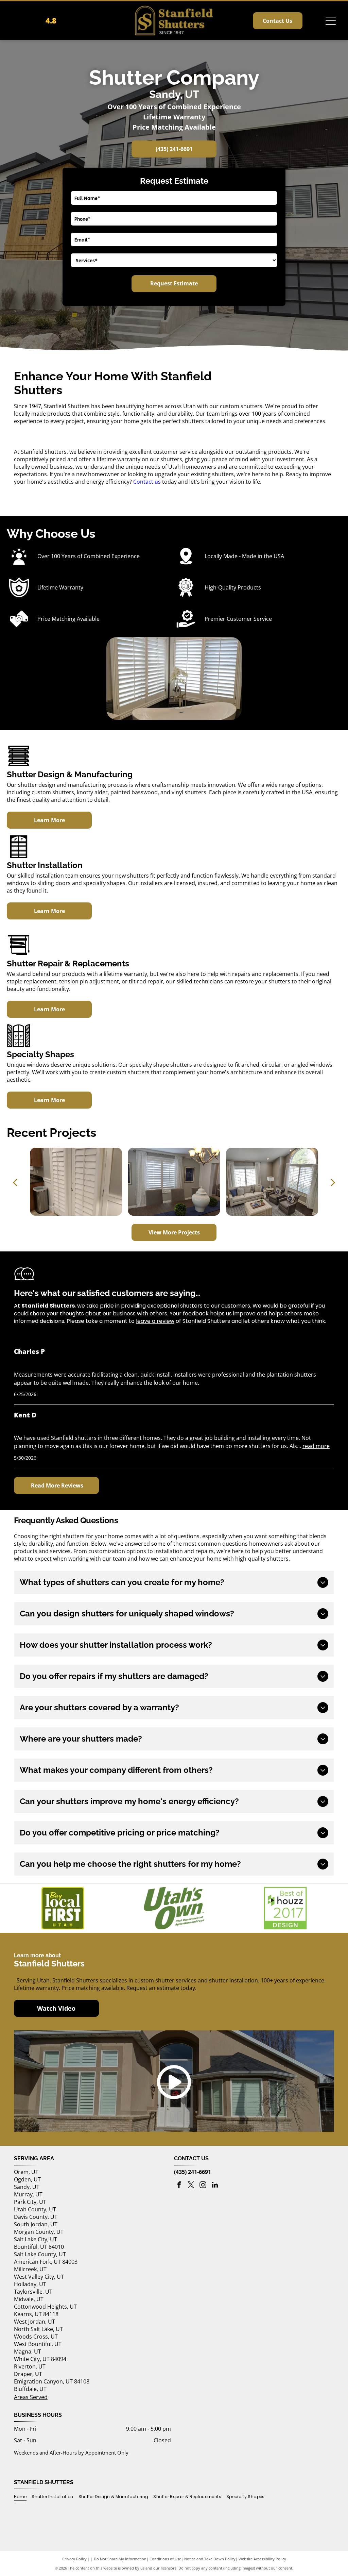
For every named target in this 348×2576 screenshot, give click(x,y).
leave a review (155, 1321)
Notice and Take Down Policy (210, 2559)
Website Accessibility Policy (262, 2559)
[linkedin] (215, 2186)
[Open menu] (331, 21)
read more (316, 1446)
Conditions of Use (165, 2559)
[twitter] (191, 2186)
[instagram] (203, 2186)
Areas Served (31, 2397)
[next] (333, 1182)
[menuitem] (23, 2497)
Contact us (147, 482)
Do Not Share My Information (120, 2559)
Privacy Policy (74, 2559)
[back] (15, 1182)
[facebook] (179, 2186)
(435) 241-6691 (193, 2172)
